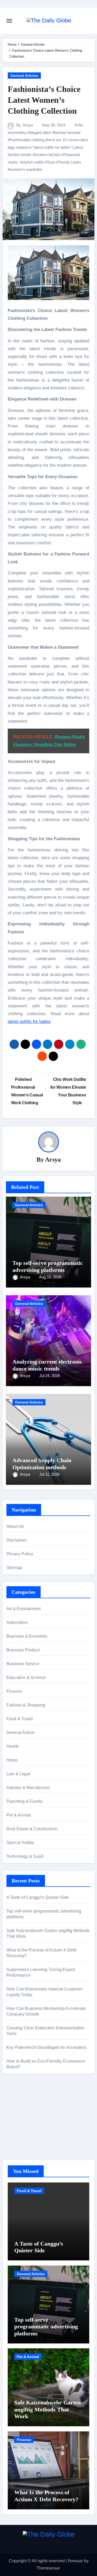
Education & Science (26, 1677)
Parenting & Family (25, 1801)
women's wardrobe (26, 169)
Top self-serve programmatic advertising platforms (48, 1266)
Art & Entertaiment (24, 1609)
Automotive (17, 1622)
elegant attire (40, 133)
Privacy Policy (20, 1554)
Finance (14, 1691)
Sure (51, 162)
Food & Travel (20, 1719)
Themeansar (48, 2568)
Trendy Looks (70, 162)
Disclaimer (17, 1540)
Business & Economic (27, 1636)
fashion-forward (67, 133)
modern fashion (48, 155)
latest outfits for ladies (29, 1022)
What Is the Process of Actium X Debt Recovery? (46, 2496)
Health (13, 1746)
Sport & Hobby (20, 1843)
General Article (20, 1733)
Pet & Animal (19, 1815)
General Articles (24, 76)
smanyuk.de (18, 2129)
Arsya (28, 125)
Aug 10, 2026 (50, 1277)
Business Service (23, 1664)
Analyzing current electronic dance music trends (47, 1365)
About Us (15, 1526)
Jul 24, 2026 (50, 1376)
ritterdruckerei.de (22, 2137)
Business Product (23, 1650)
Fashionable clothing (27, 140)
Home (12, 1760)
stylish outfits (33, 162)
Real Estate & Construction (32, 1829)
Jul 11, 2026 (49, 1474)
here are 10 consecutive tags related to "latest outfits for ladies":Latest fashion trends (48, 147)
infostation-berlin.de (25, 2109)
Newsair (75, 2561)
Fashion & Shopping (26, 1705)
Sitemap (14, 1568)
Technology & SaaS (25, 1856)
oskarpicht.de (19, 2102)
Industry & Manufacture (28, 1788)
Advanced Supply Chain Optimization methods (42, 1464)
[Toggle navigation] (9, 21)
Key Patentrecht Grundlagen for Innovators (46, 2047)
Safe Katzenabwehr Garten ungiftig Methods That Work (47, 2409)
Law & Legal (18, 1774)
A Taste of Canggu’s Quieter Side (38, 1897)
